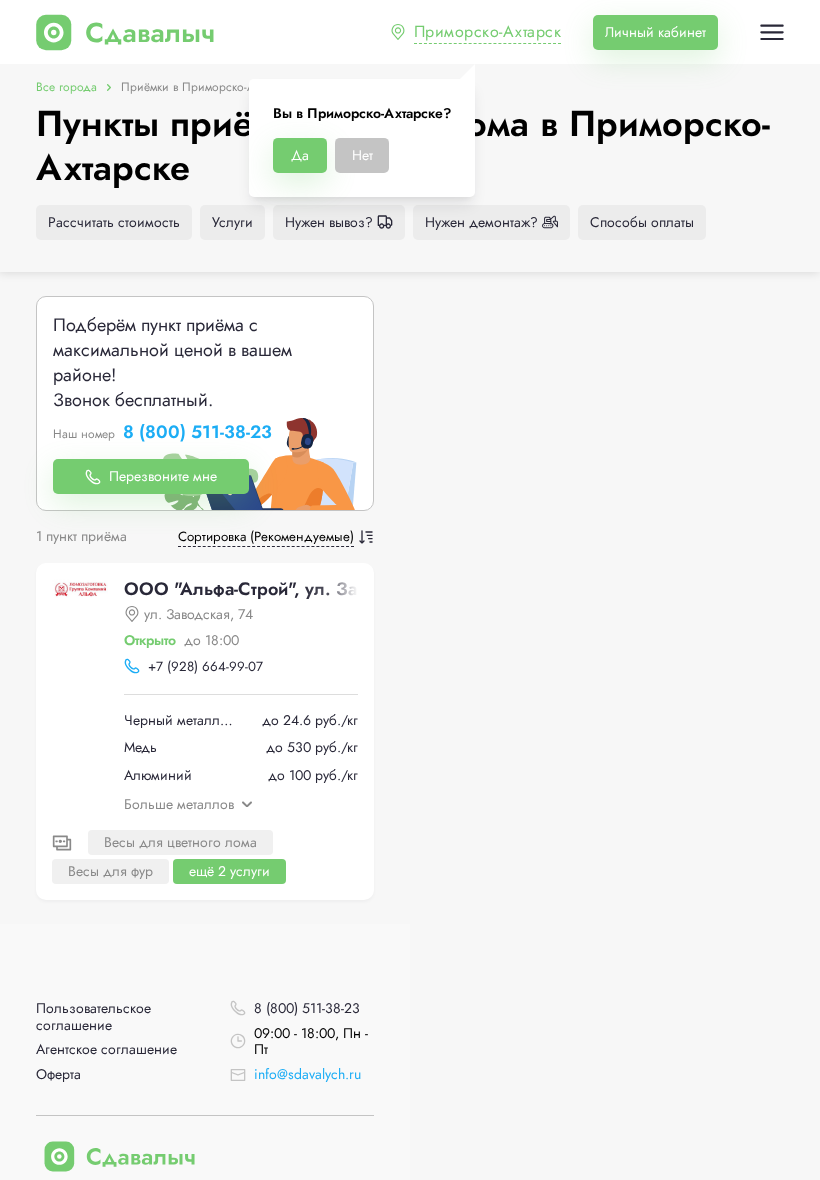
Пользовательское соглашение (93, 1017)
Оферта (58, 1074)
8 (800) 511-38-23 (197, 433)
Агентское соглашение (106, 1049)
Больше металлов (179, 804)
